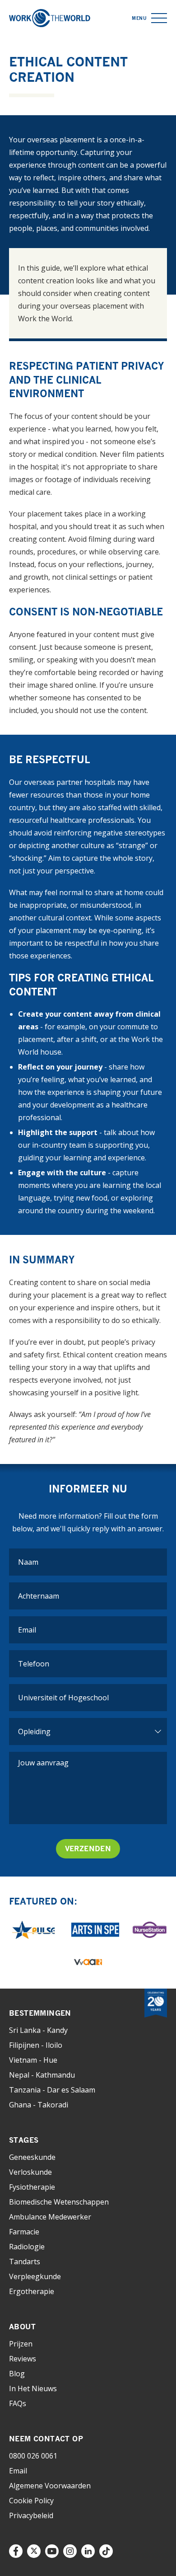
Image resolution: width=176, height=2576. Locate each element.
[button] (159, 18)
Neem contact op (46, 2439)
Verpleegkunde (35, 2276)
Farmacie (24, 2232)
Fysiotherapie (32, 2187)
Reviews (23, 2359)
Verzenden (88, 1849)
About (22, 2327)
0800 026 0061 (33, 2456)
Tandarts (25, 2262)
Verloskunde (30, 2172)
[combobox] (88, 1698)
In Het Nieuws (33, 2388)
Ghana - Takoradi (39, 2105)
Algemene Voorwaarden (50, 2486)
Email (18, 2471)
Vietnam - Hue (33, 2060)
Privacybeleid (31, 2515)
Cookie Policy (31, 2501)
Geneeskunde (32, 2157)
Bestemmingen (40, 2013)
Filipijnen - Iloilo (36, 2045)
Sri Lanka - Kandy (38, 2030)
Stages (24, 2140)
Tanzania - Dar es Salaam (52, 2090)
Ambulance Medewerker (50, 2217)
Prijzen (21, 2344)
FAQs (18, 2403)
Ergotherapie (32, 2291)
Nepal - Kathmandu (42, 2075)
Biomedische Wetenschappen (59, 2202)
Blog (17, 2374)
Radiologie (27, 2247)
